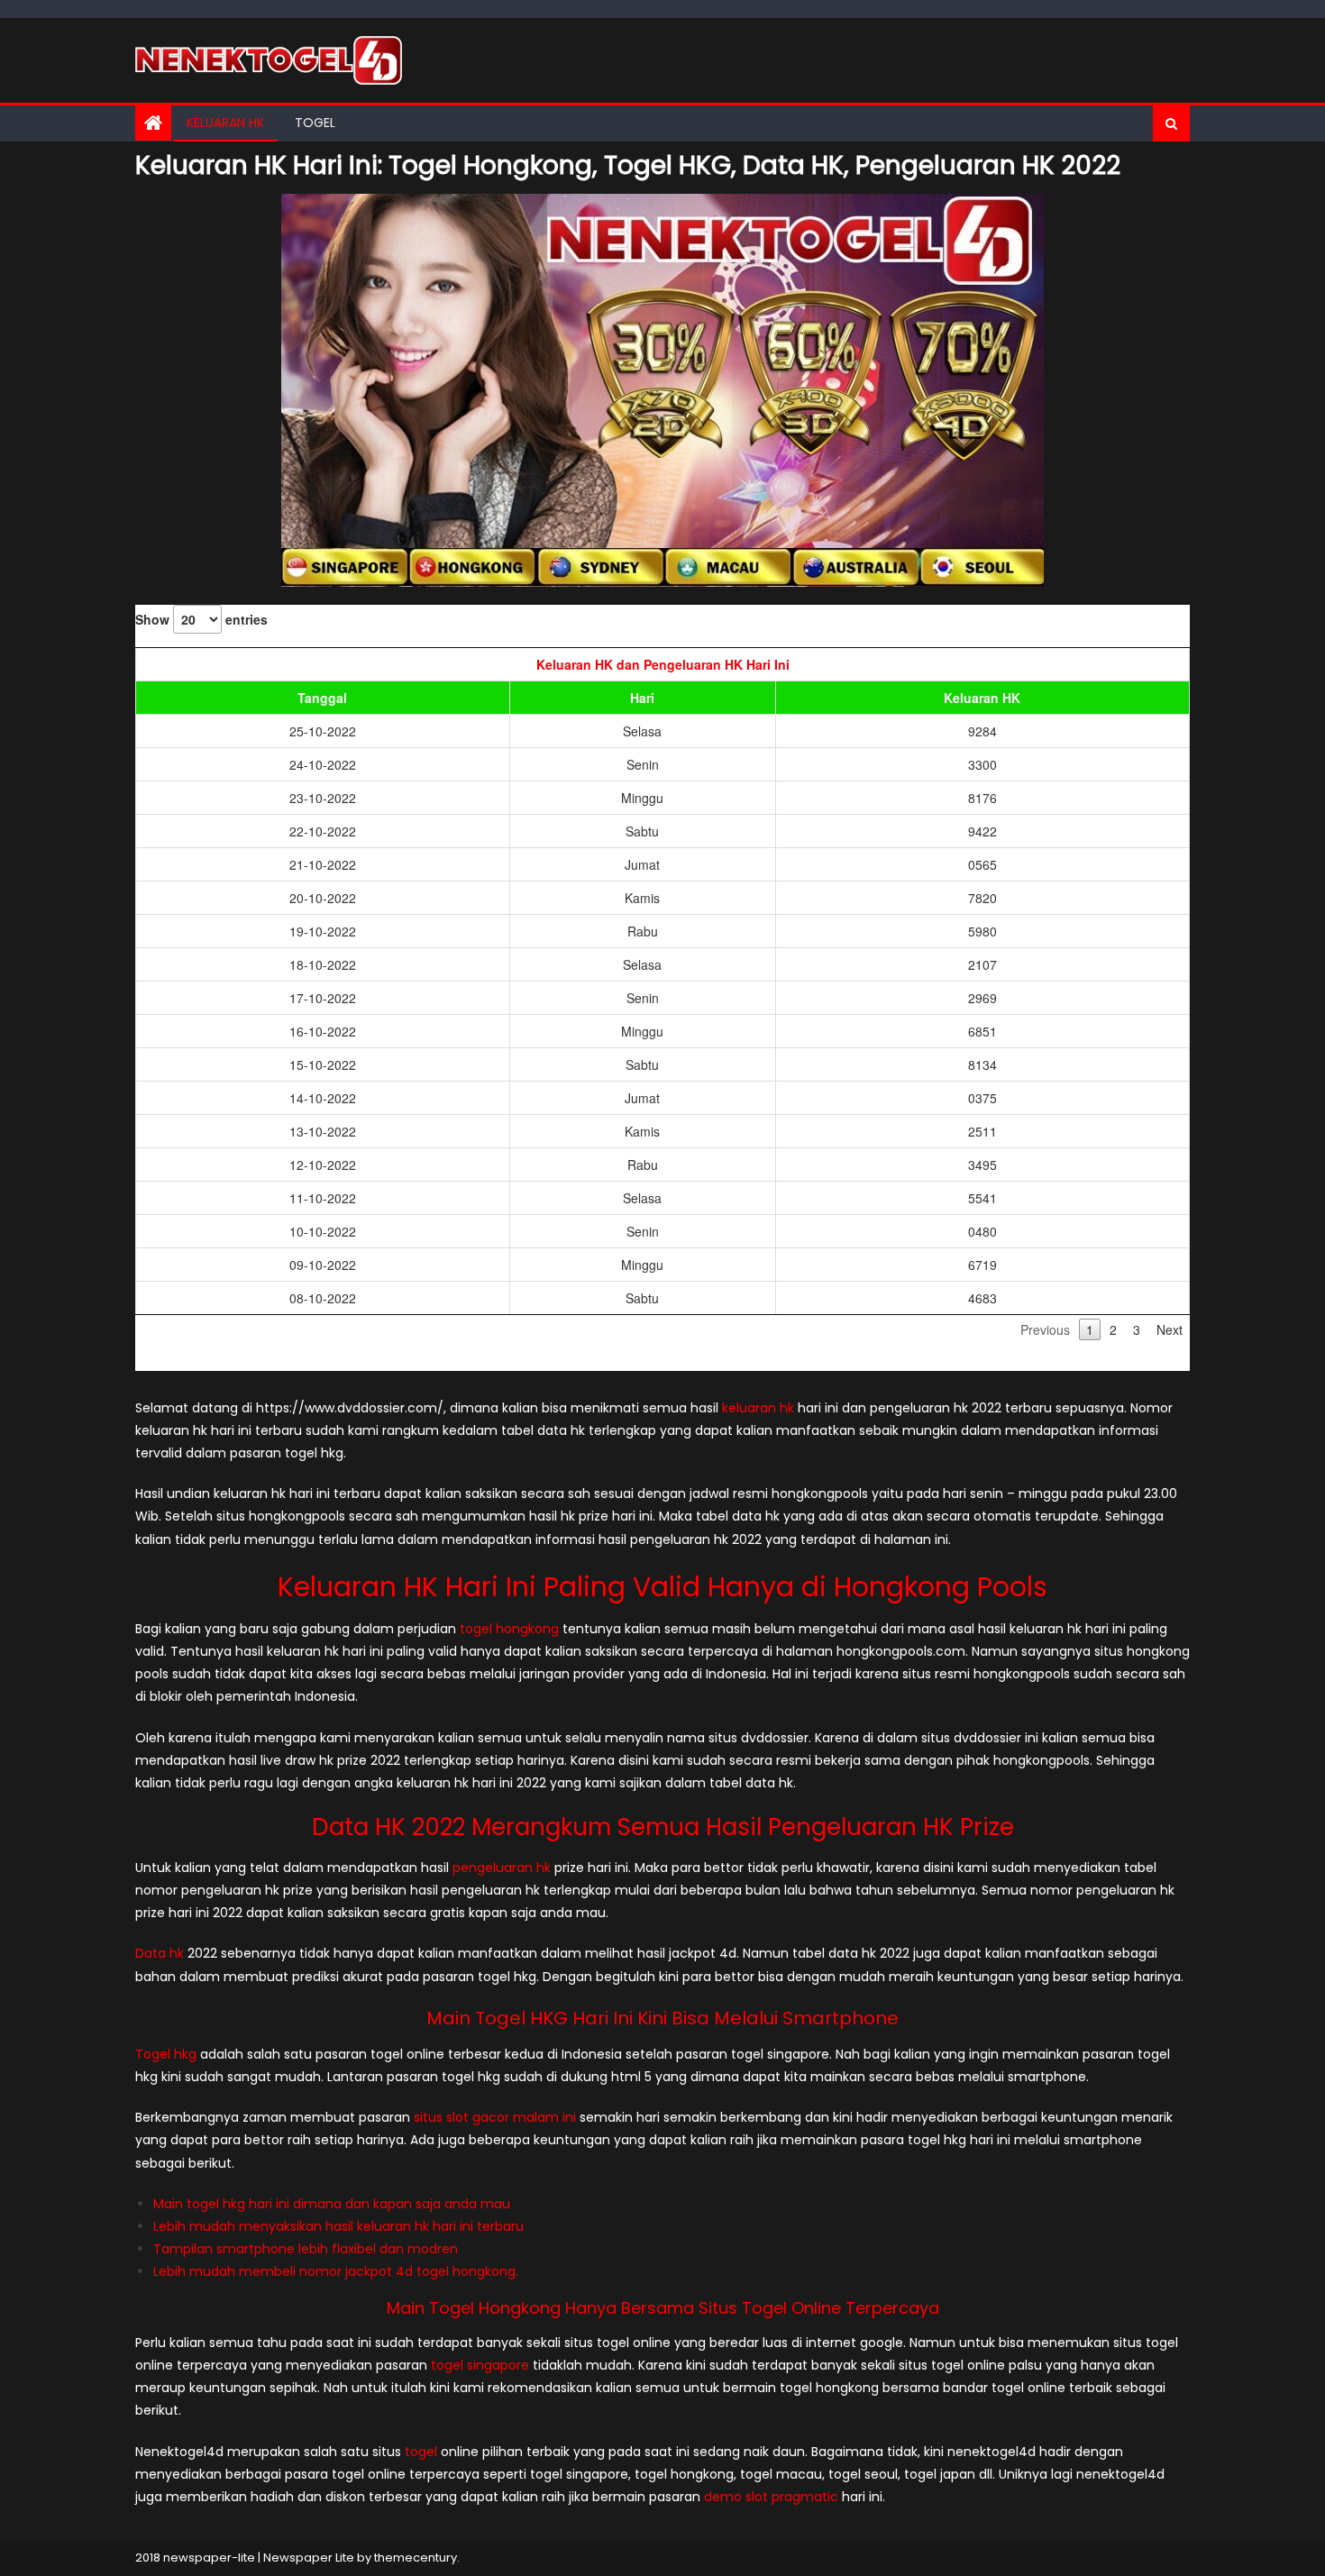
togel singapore (480, 2365)
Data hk (160, 1953)
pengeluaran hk (502, 1868)
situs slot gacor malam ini (495, 2117)
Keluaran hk (225, 123)
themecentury (416, 2558)
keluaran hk (758, 1408)
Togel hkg (166, 2054)
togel (421, 2452)
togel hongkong (509, 1629)
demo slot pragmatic (771, 2497)
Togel (315, 123)
